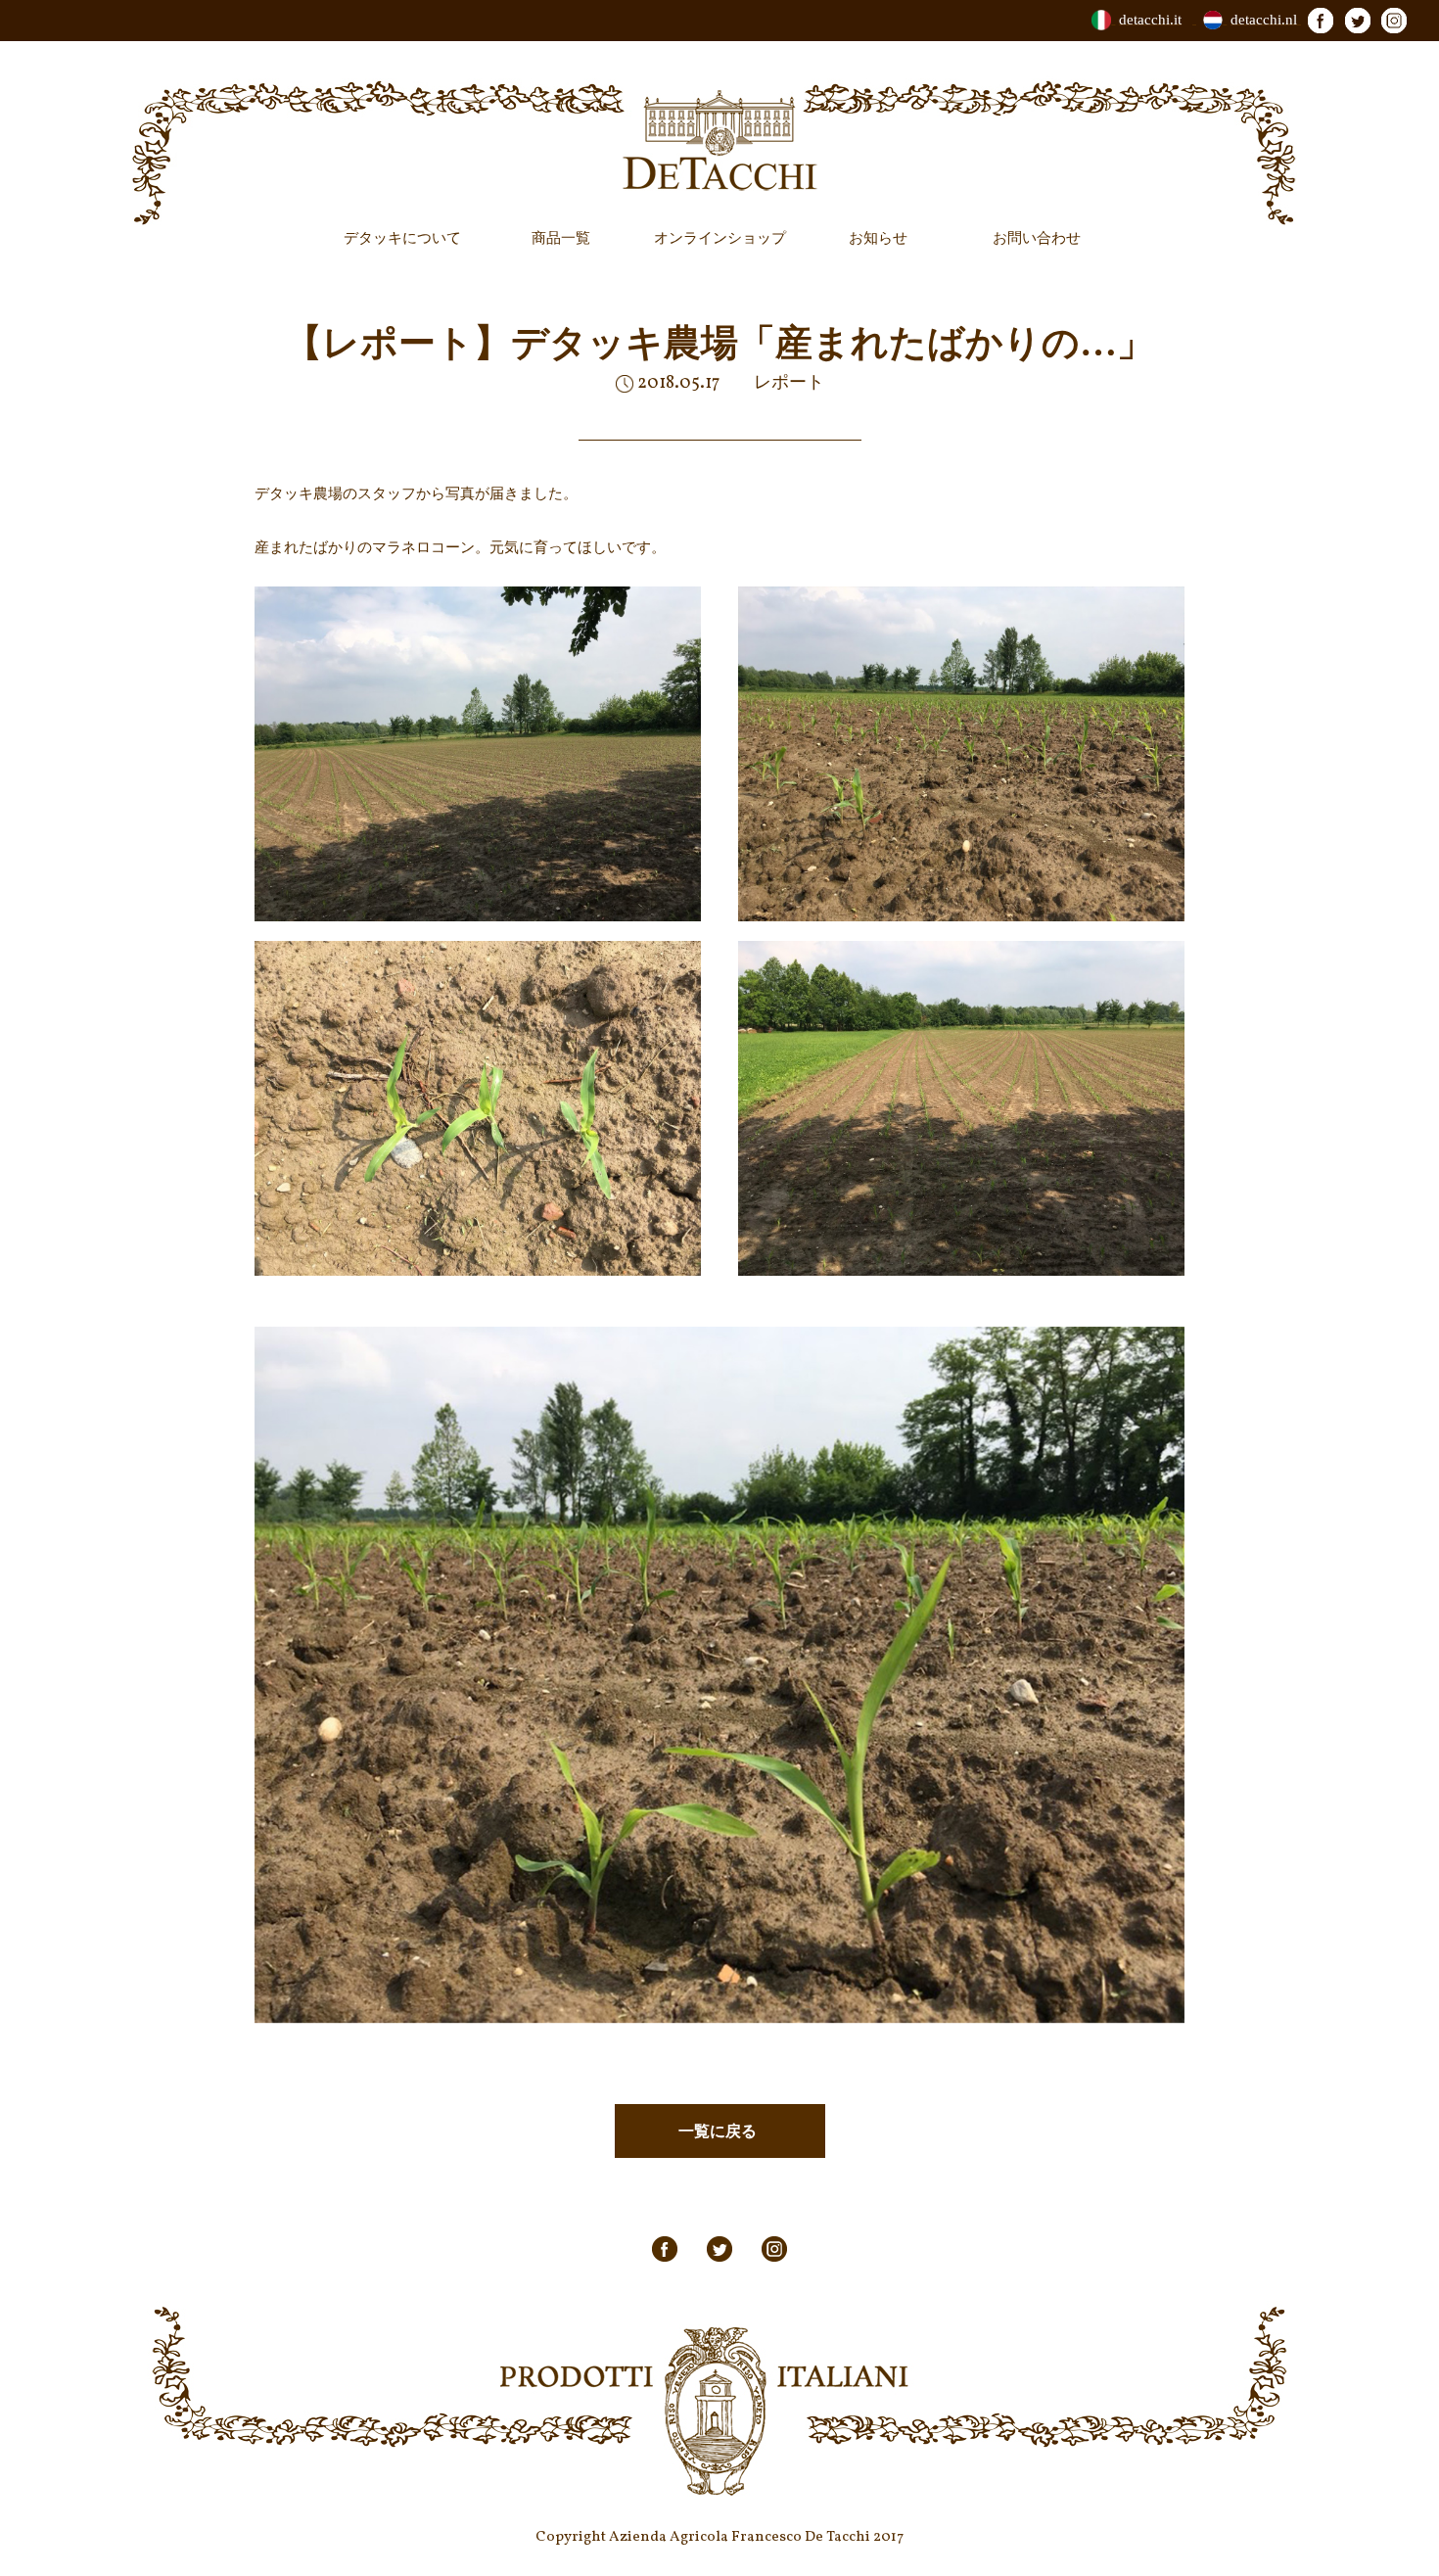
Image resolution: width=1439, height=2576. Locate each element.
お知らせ (878, 238)
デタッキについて (402, 238)
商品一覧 (561, 238)
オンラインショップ (720, 238)
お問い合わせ (1037, 238)
